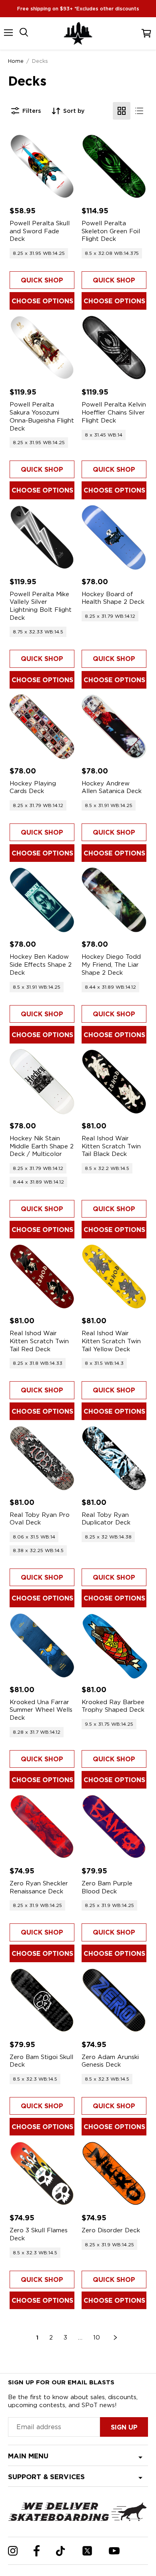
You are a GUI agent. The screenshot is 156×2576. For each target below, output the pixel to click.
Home (16, 61)
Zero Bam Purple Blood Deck (107, 1887)
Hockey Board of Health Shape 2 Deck (113, 598)
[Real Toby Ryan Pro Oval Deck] (42, 1458)
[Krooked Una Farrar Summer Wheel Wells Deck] (42, 1645)
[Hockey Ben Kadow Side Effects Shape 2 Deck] (42, 900)
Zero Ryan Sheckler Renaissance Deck (39, 1887)
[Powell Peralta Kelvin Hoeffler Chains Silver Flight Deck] (114, 348)
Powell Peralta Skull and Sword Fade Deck (40, 231)
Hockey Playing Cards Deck (33, 787)
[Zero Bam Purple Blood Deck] (114, 1827)
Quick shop (42, 280)
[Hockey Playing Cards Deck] (42, 727)
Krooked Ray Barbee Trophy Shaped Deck (113, 1706)
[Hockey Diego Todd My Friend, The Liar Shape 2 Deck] (114, 900)
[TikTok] (61, 2551)
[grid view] (122, 111)
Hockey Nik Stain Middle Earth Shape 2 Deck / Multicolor (42, 1146)
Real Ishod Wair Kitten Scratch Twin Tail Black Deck (111, 1146)
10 (97, 2338)
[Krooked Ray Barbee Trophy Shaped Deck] (114, 1645)
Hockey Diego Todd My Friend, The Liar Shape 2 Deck (111, 964)
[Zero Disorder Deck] (114, 2173)
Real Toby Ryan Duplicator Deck (106, 1519)
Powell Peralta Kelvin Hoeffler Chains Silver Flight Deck (114, 412)
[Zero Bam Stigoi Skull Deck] (42, 2000)
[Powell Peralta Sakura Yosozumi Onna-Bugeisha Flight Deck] (42, 348)
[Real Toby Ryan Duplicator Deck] (114, 1458)
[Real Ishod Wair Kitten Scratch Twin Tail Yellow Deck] (114, 1276)
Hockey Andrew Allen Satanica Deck (112, 787)
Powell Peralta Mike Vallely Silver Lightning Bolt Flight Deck (41, 606)
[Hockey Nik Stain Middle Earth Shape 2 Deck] (42, 1082)
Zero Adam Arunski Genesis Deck (110, 2061)
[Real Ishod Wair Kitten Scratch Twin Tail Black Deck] (114, 1082)
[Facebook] (37, 2551)
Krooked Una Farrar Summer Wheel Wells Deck (41, 1710)
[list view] (139, 111)
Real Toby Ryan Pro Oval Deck (40, 1519)
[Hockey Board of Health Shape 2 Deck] (114, 537)
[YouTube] (114, 2551)
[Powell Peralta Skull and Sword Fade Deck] (42, 166)
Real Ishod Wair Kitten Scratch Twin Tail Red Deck (39, 1341)
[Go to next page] (116, 2338)
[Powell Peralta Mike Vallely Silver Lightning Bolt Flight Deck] (42, 537)
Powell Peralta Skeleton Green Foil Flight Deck (111, 231)
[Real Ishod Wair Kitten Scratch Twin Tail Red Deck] (42, 1276)
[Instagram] (13, 2551)
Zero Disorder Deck (111, 2230)
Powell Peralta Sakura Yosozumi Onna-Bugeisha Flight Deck (42, 416)
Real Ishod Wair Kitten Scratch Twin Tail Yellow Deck (111, 1341)
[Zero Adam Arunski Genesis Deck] (114, 2000)
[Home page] (78, 33)
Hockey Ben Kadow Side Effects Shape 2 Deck (41, 964)
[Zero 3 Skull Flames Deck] (42, 2173)
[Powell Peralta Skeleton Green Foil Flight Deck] (114, 166)
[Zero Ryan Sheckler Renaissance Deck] (42, 1827)
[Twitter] (87, 2551)
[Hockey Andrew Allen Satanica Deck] (114, 727)
